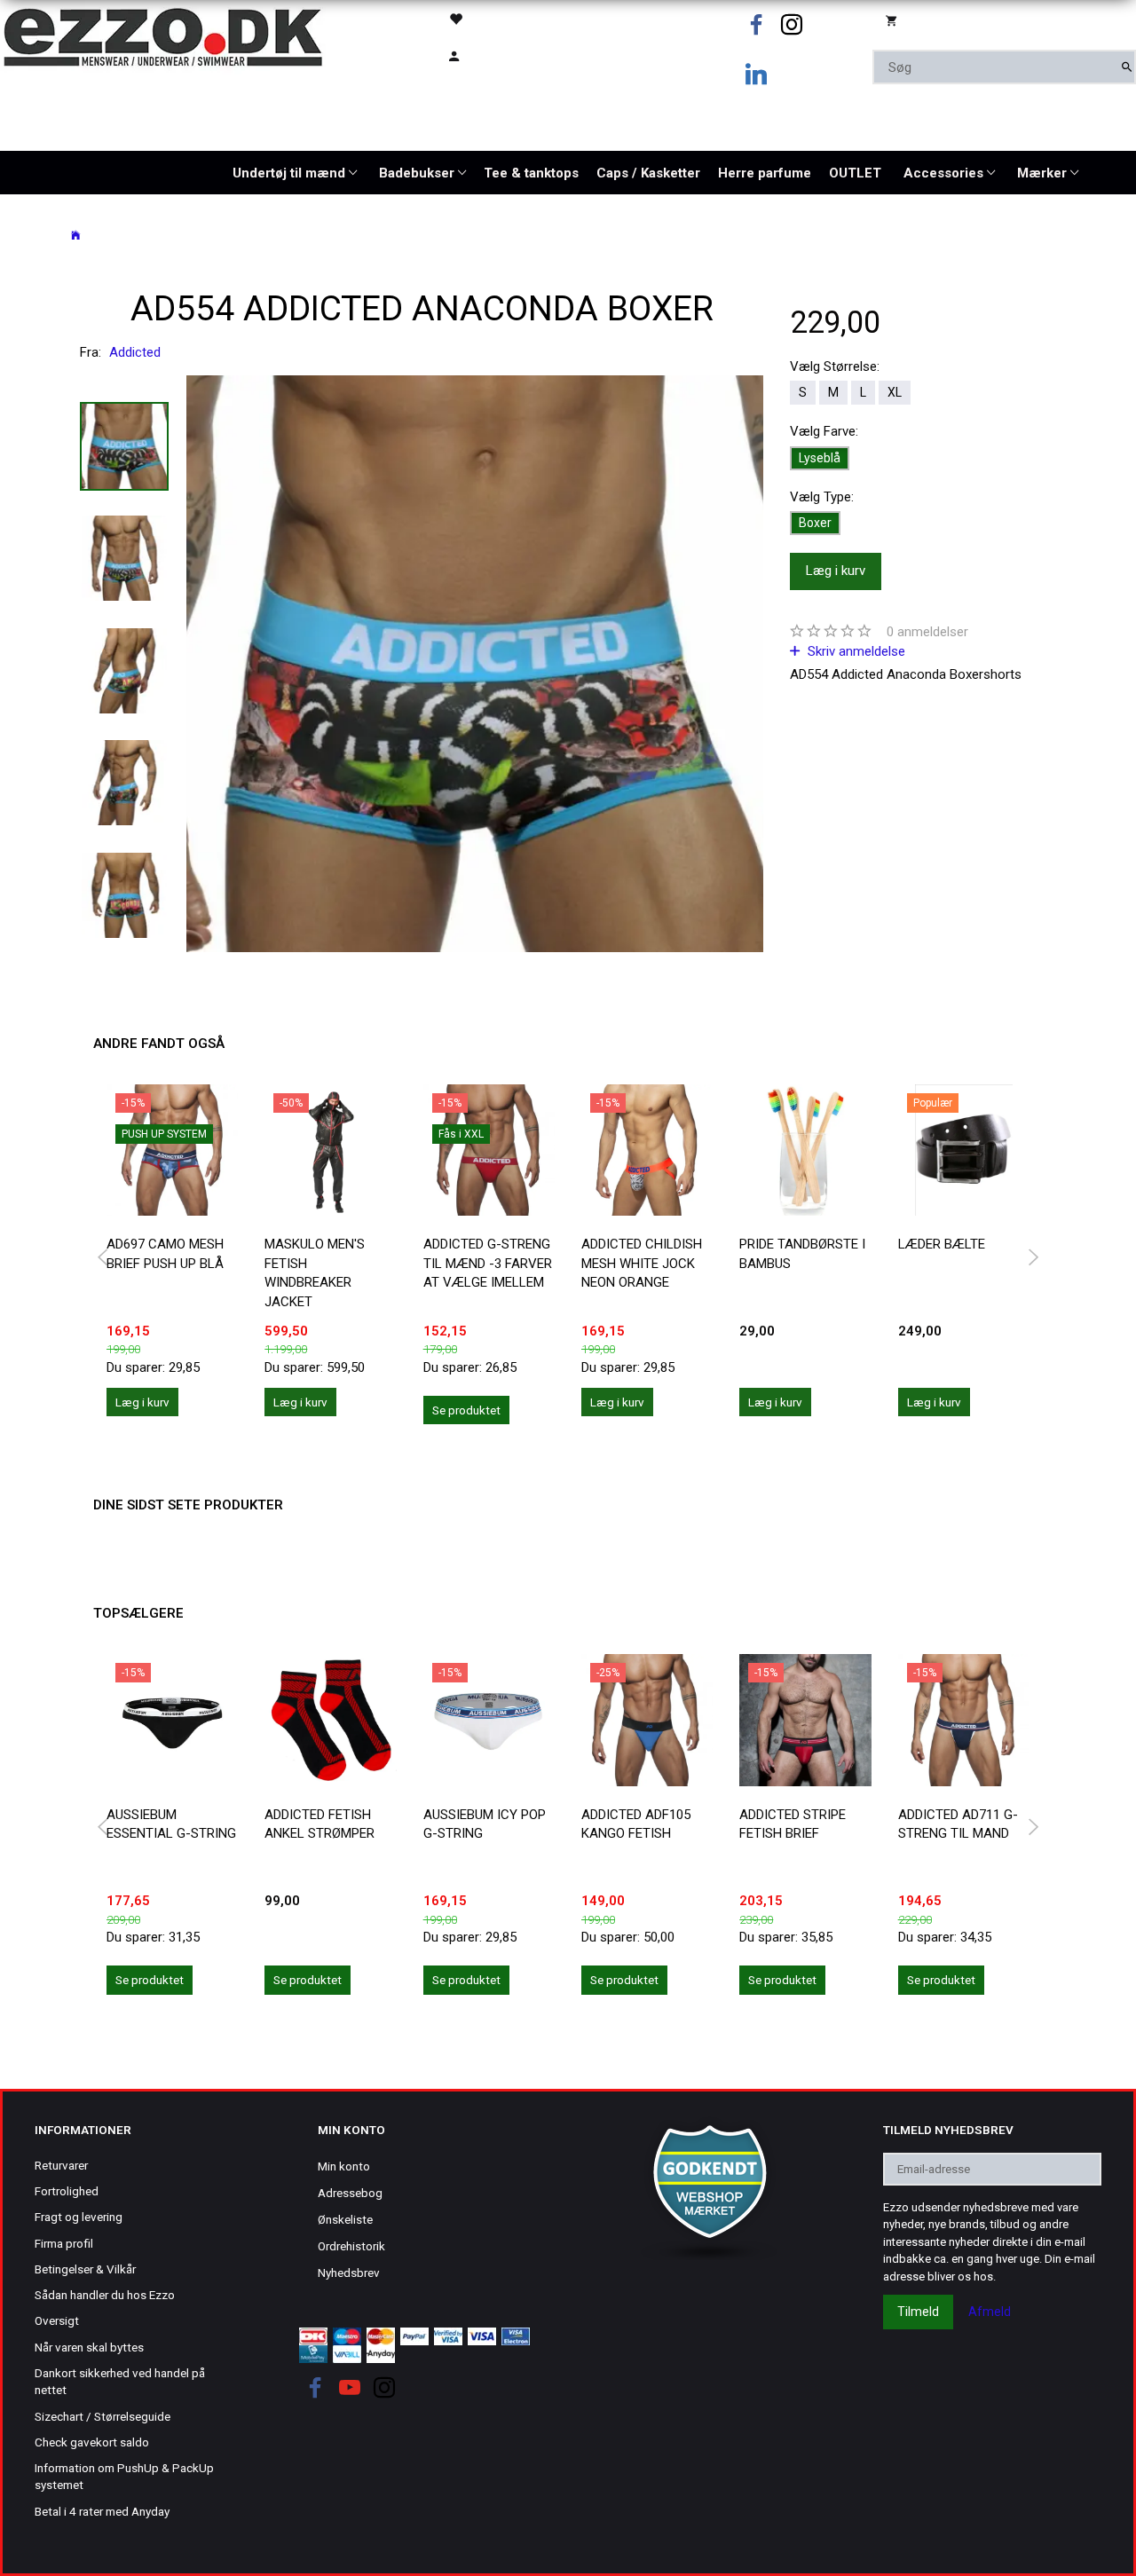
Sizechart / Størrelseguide (103, 2416)
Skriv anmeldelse (855, 651)
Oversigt (57, 2320)
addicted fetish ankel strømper (319, 1824)
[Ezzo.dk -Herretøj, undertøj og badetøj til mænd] (163, 36)
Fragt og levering (79, 2217)
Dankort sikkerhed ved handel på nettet (120, 2381)
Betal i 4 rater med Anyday (102, 2511)
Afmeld (990, 2312)
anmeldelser (927, 632)
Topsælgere (138, 1613)
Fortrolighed (67, 2191)
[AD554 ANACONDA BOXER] (475, 664)
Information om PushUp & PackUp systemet (124, 2476)
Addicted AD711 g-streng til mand (958, 1824)
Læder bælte (942, 1244)
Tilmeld (918, 2312)
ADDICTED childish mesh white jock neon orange (642, 1263)
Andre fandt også (159, 1044)
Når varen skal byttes (89, 2347)
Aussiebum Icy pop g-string (485, 1824)
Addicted (135, 352)
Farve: (824, 431)
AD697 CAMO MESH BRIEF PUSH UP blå (165, 1253)
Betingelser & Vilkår (85, 2269)
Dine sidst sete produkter (188, 1505)
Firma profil (64, 2243)
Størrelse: (835, 366)
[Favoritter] (495, 18)
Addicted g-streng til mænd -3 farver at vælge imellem (488, 1263)
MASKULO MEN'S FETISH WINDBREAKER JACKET (315, 1272)
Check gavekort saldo (92, 2442)
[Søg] (1127, 67)
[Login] (495, 55)
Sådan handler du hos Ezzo (105, 2295)
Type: (822, 497)
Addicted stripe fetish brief (793, 1824)
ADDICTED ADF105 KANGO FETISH (636, 1824)
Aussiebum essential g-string (171, 1824)
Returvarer (61, 2165)
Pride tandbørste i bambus (802, 1253)
